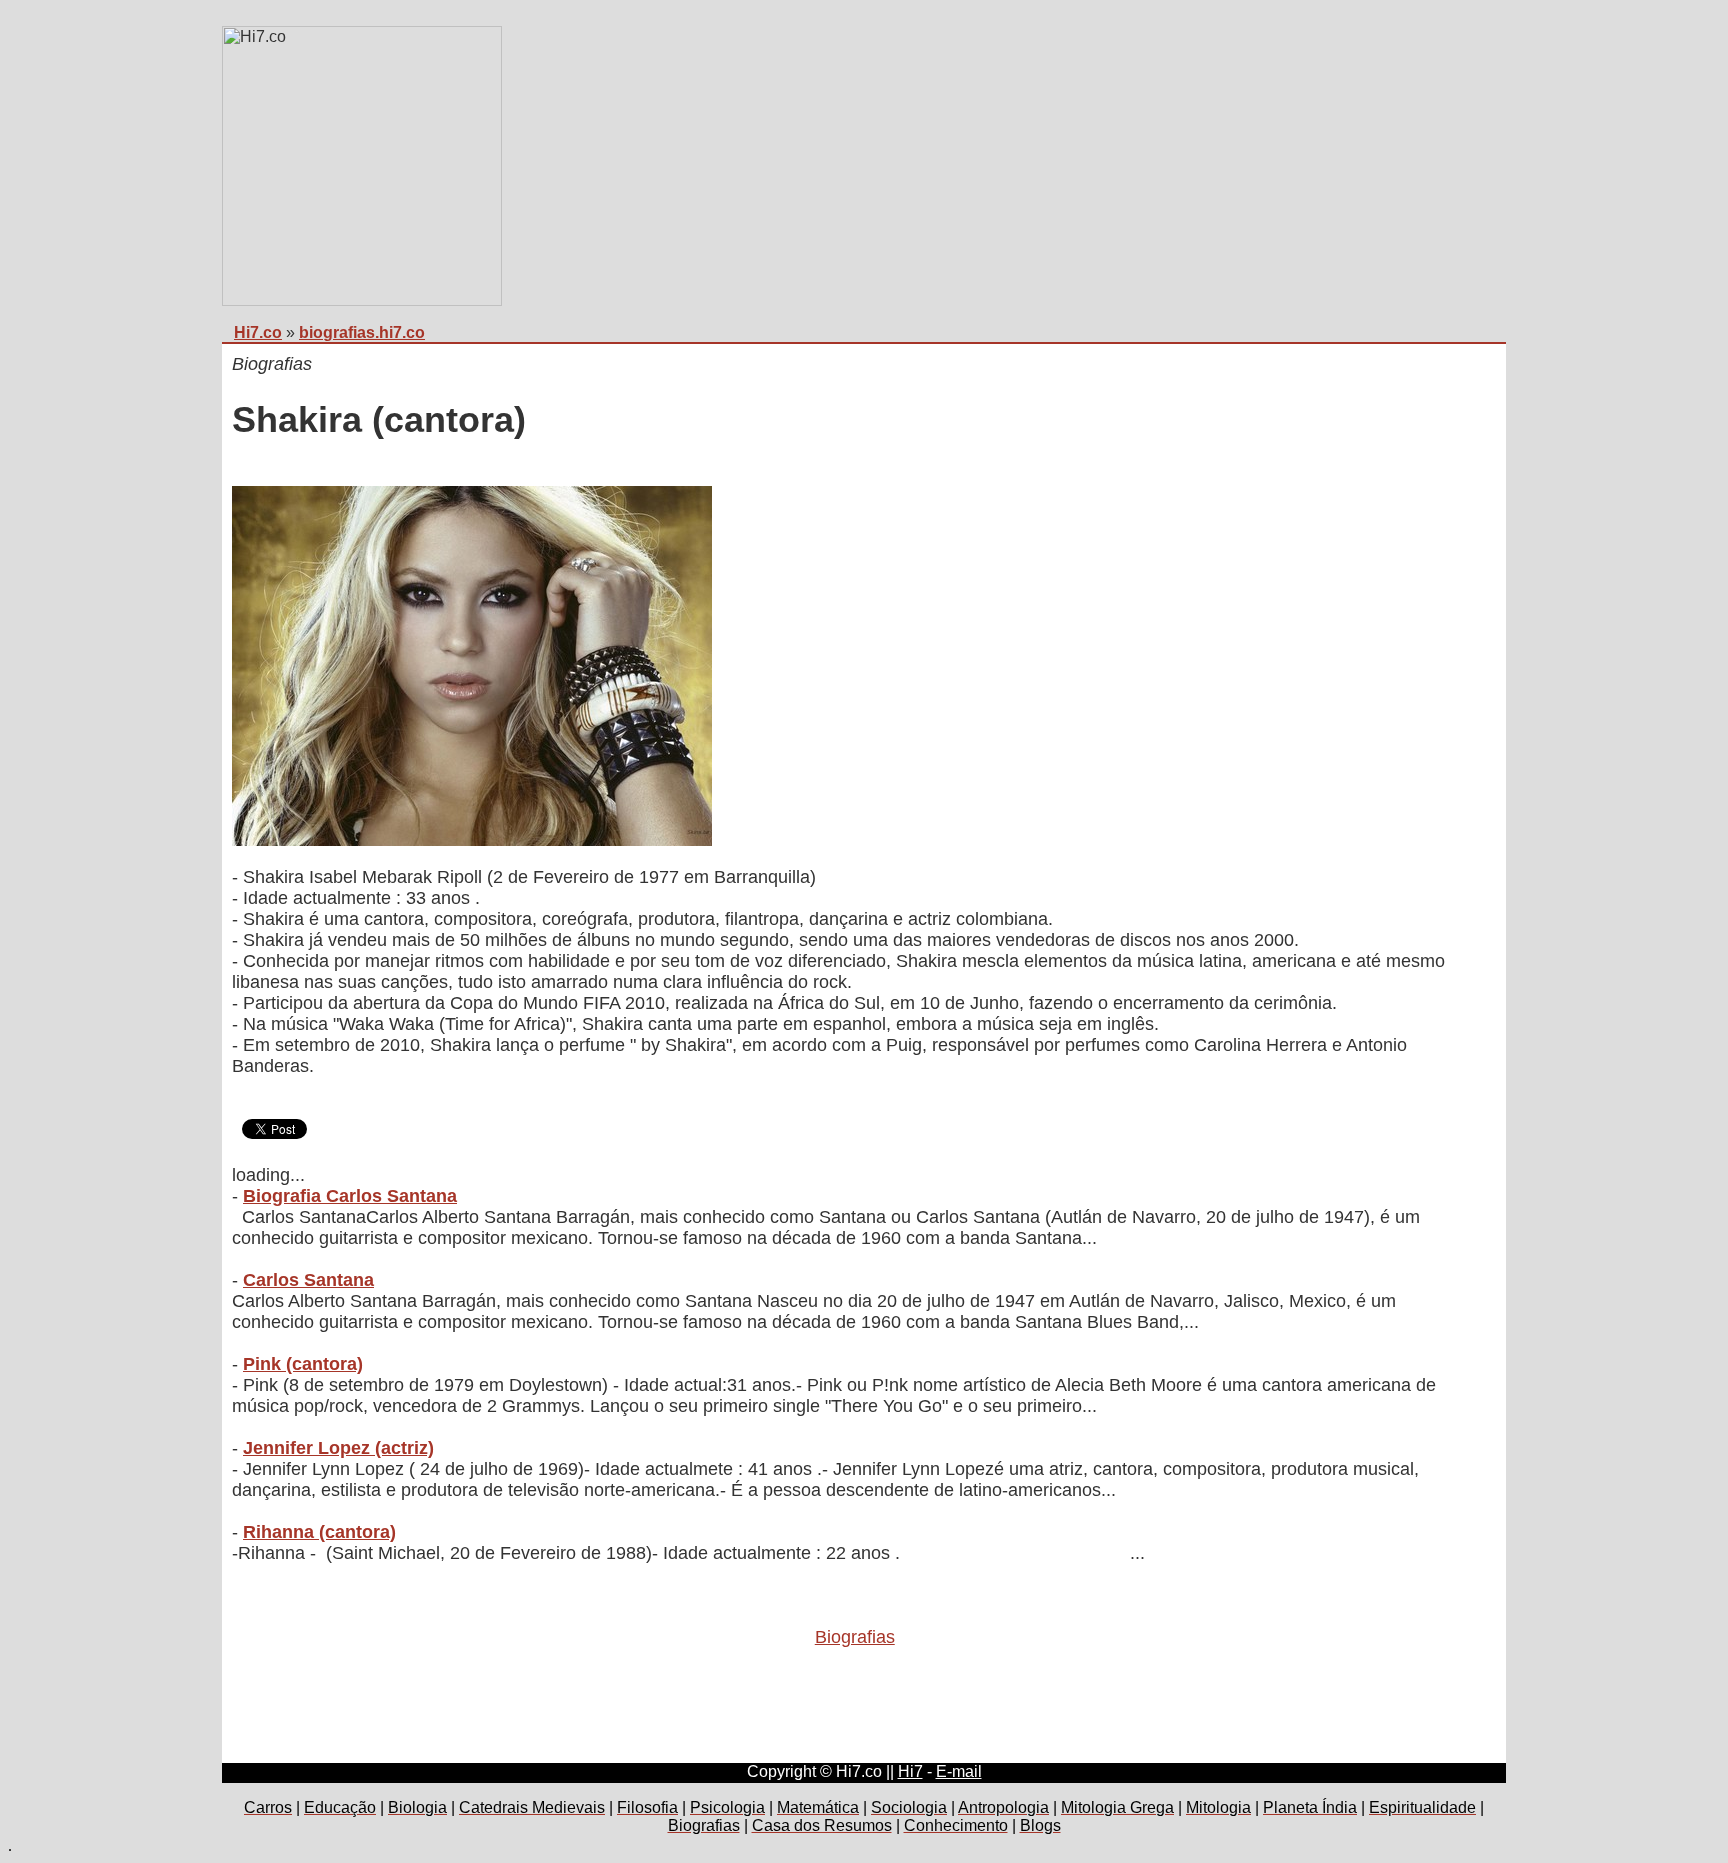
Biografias (855, 1637)
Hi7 (910, 1771)
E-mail (959, 1771)
